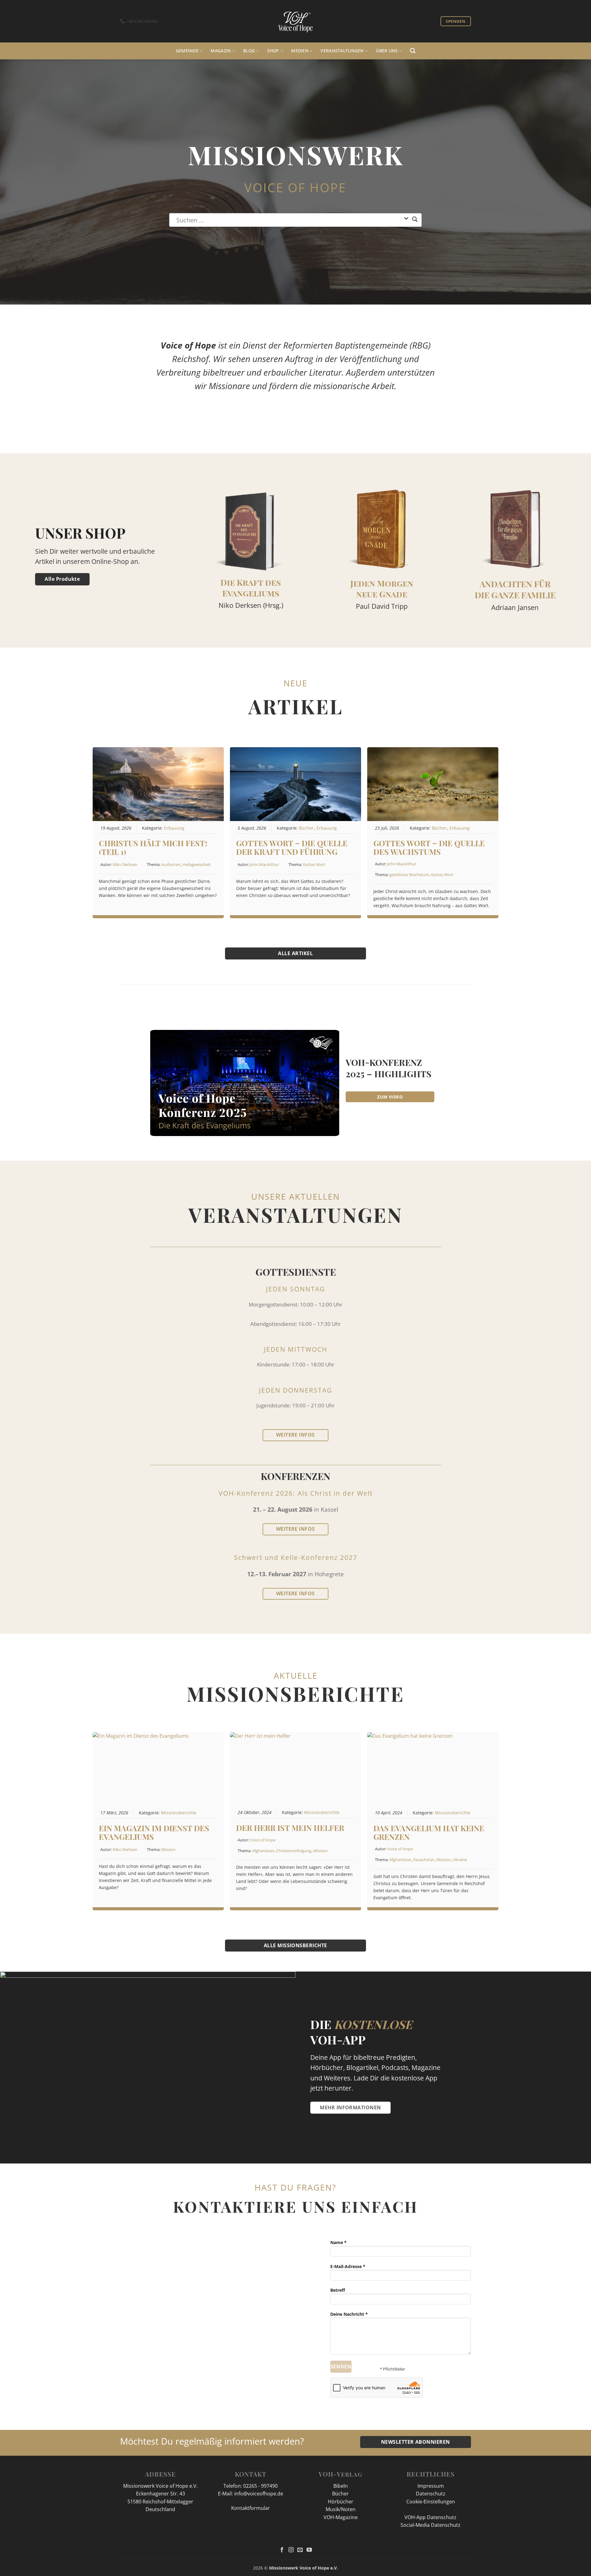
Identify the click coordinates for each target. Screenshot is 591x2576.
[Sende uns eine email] (300, 2550)
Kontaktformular (251, 2508)
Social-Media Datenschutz (430, 2525)
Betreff (338, 2290)
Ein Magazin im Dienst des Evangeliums (154, 1832)
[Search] (413, 51)
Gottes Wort (314, 864)
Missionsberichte (179, 1813)
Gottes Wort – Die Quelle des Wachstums (429, 847)
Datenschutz (431, 2494)
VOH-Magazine (341, 2517)
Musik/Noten (341, 2509)
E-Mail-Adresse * (348, 2266)
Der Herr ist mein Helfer (290, 1828)
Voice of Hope (263, 1840)
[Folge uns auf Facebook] (282, 2550)
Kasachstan (424, 1860)
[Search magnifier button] (415, 222)
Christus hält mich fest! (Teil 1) (153, 847)
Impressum (431, 2486)
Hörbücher (341, 2502)
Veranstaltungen (342, 51)
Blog (249, 51)
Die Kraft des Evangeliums (251, 588)
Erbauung (174, 828)
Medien (300, 51)
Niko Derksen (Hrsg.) (251, 605)
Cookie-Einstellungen (431, 2502)
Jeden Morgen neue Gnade (382, 589)
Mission (168, 1849)
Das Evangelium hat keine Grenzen (429, 1832)
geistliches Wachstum (409, 875)
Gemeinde (187, 51)
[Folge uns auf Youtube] (309, 2550)
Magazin (221, 51)
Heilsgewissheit (197, 864)
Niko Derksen (125, 864)
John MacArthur (264, 864)
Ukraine (460, 1860)
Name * (338, 2242)
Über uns (387, 51)
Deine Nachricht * (349, 2314)
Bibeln (341, 2486)
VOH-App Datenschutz (430, 2517)
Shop (273, 51)
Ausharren (171, 864)
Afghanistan (263, 1851)
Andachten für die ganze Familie (515, 589)
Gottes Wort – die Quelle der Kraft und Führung (292, 847)
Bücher (306, 828)
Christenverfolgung (294, 1851)
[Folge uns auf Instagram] (291, 2550)
